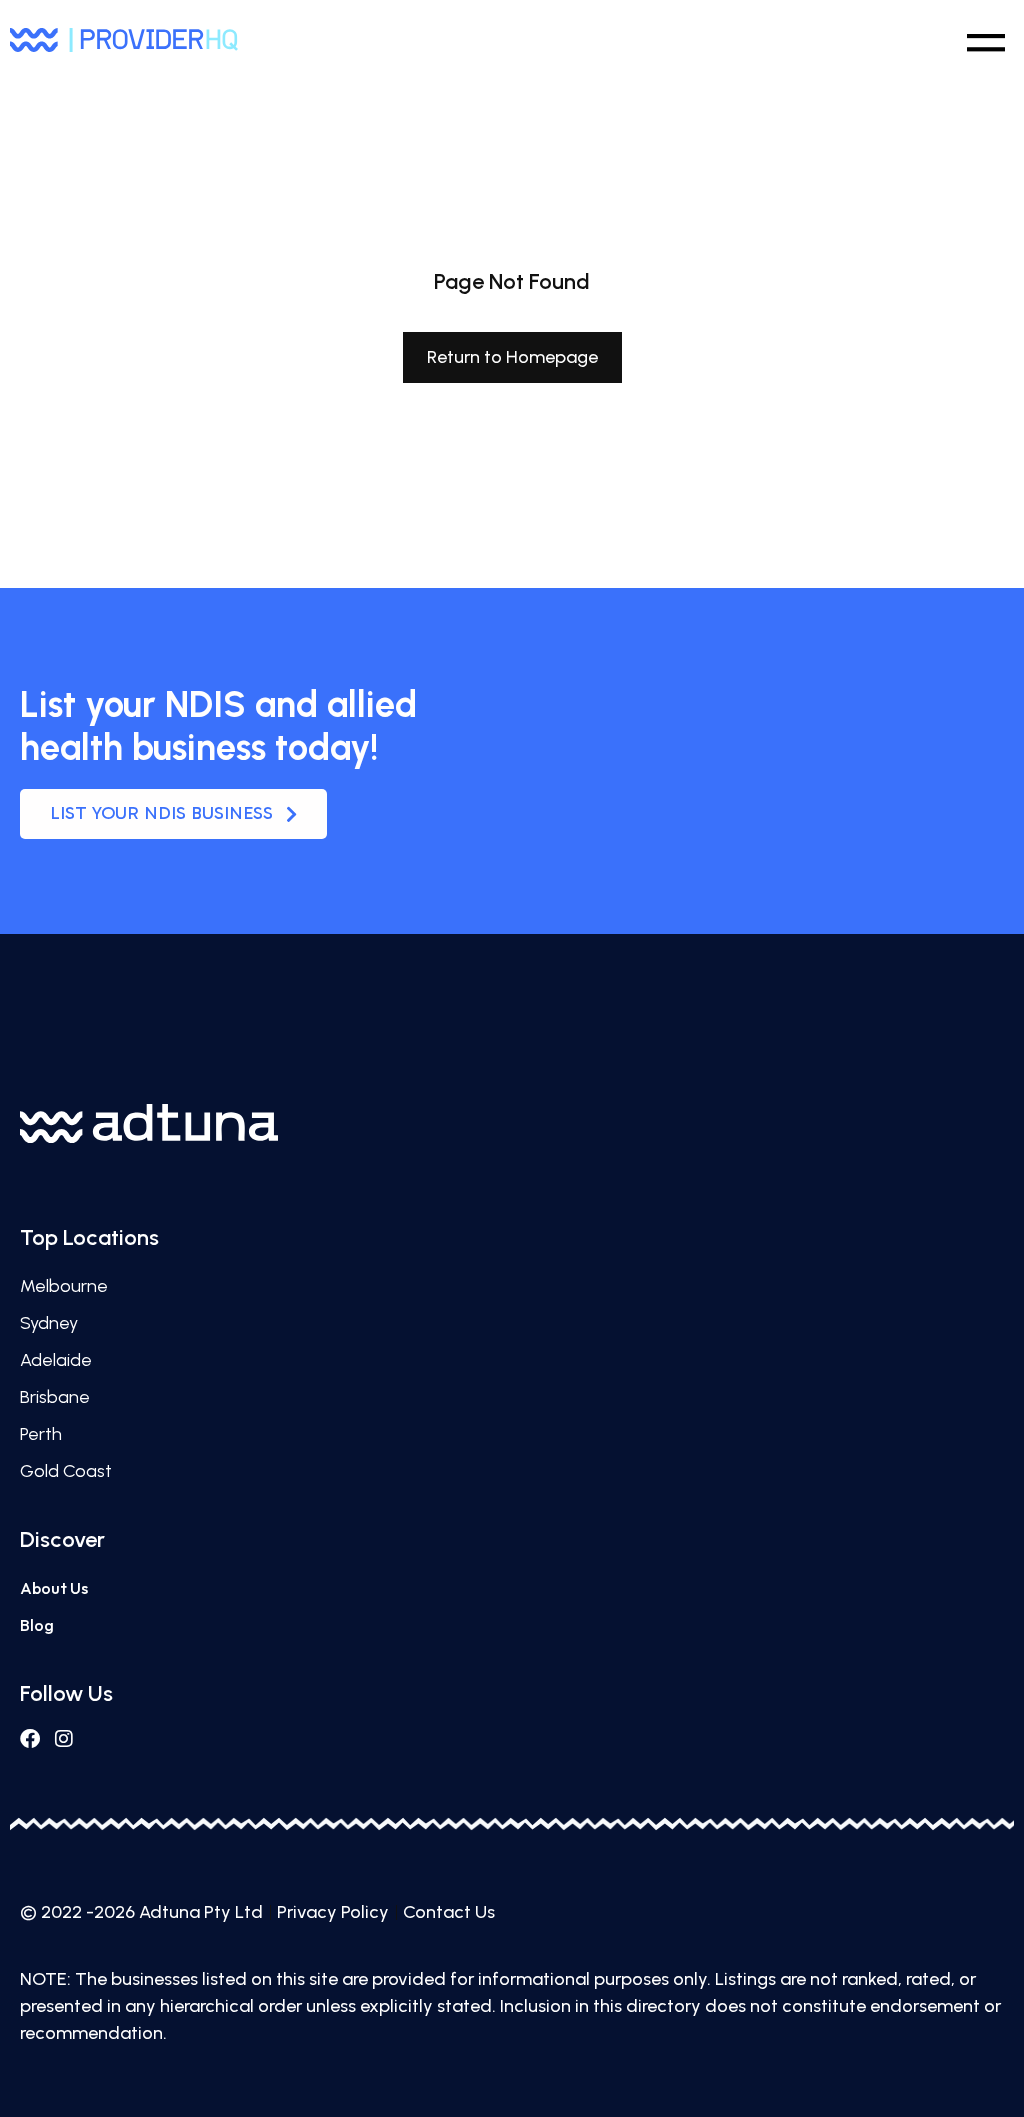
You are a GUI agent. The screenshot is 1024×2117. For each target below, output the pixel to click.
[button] (985, 38)
